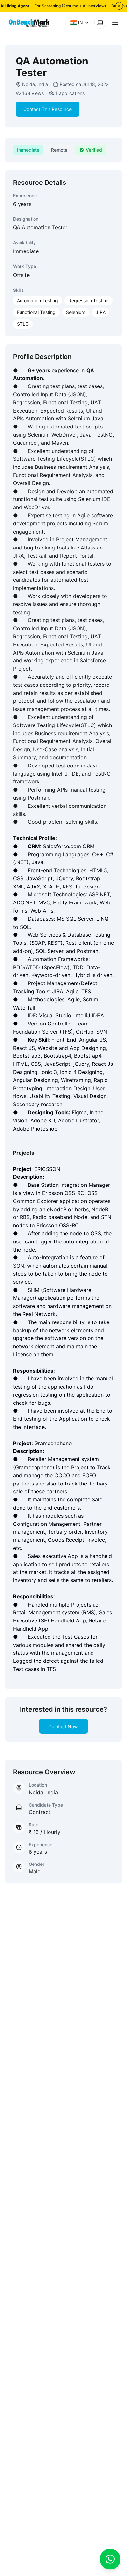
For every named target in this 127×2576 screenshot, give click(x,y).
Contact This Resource (48, 109)
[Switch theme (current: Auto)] (100, 23)
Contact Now (63, 1726)
